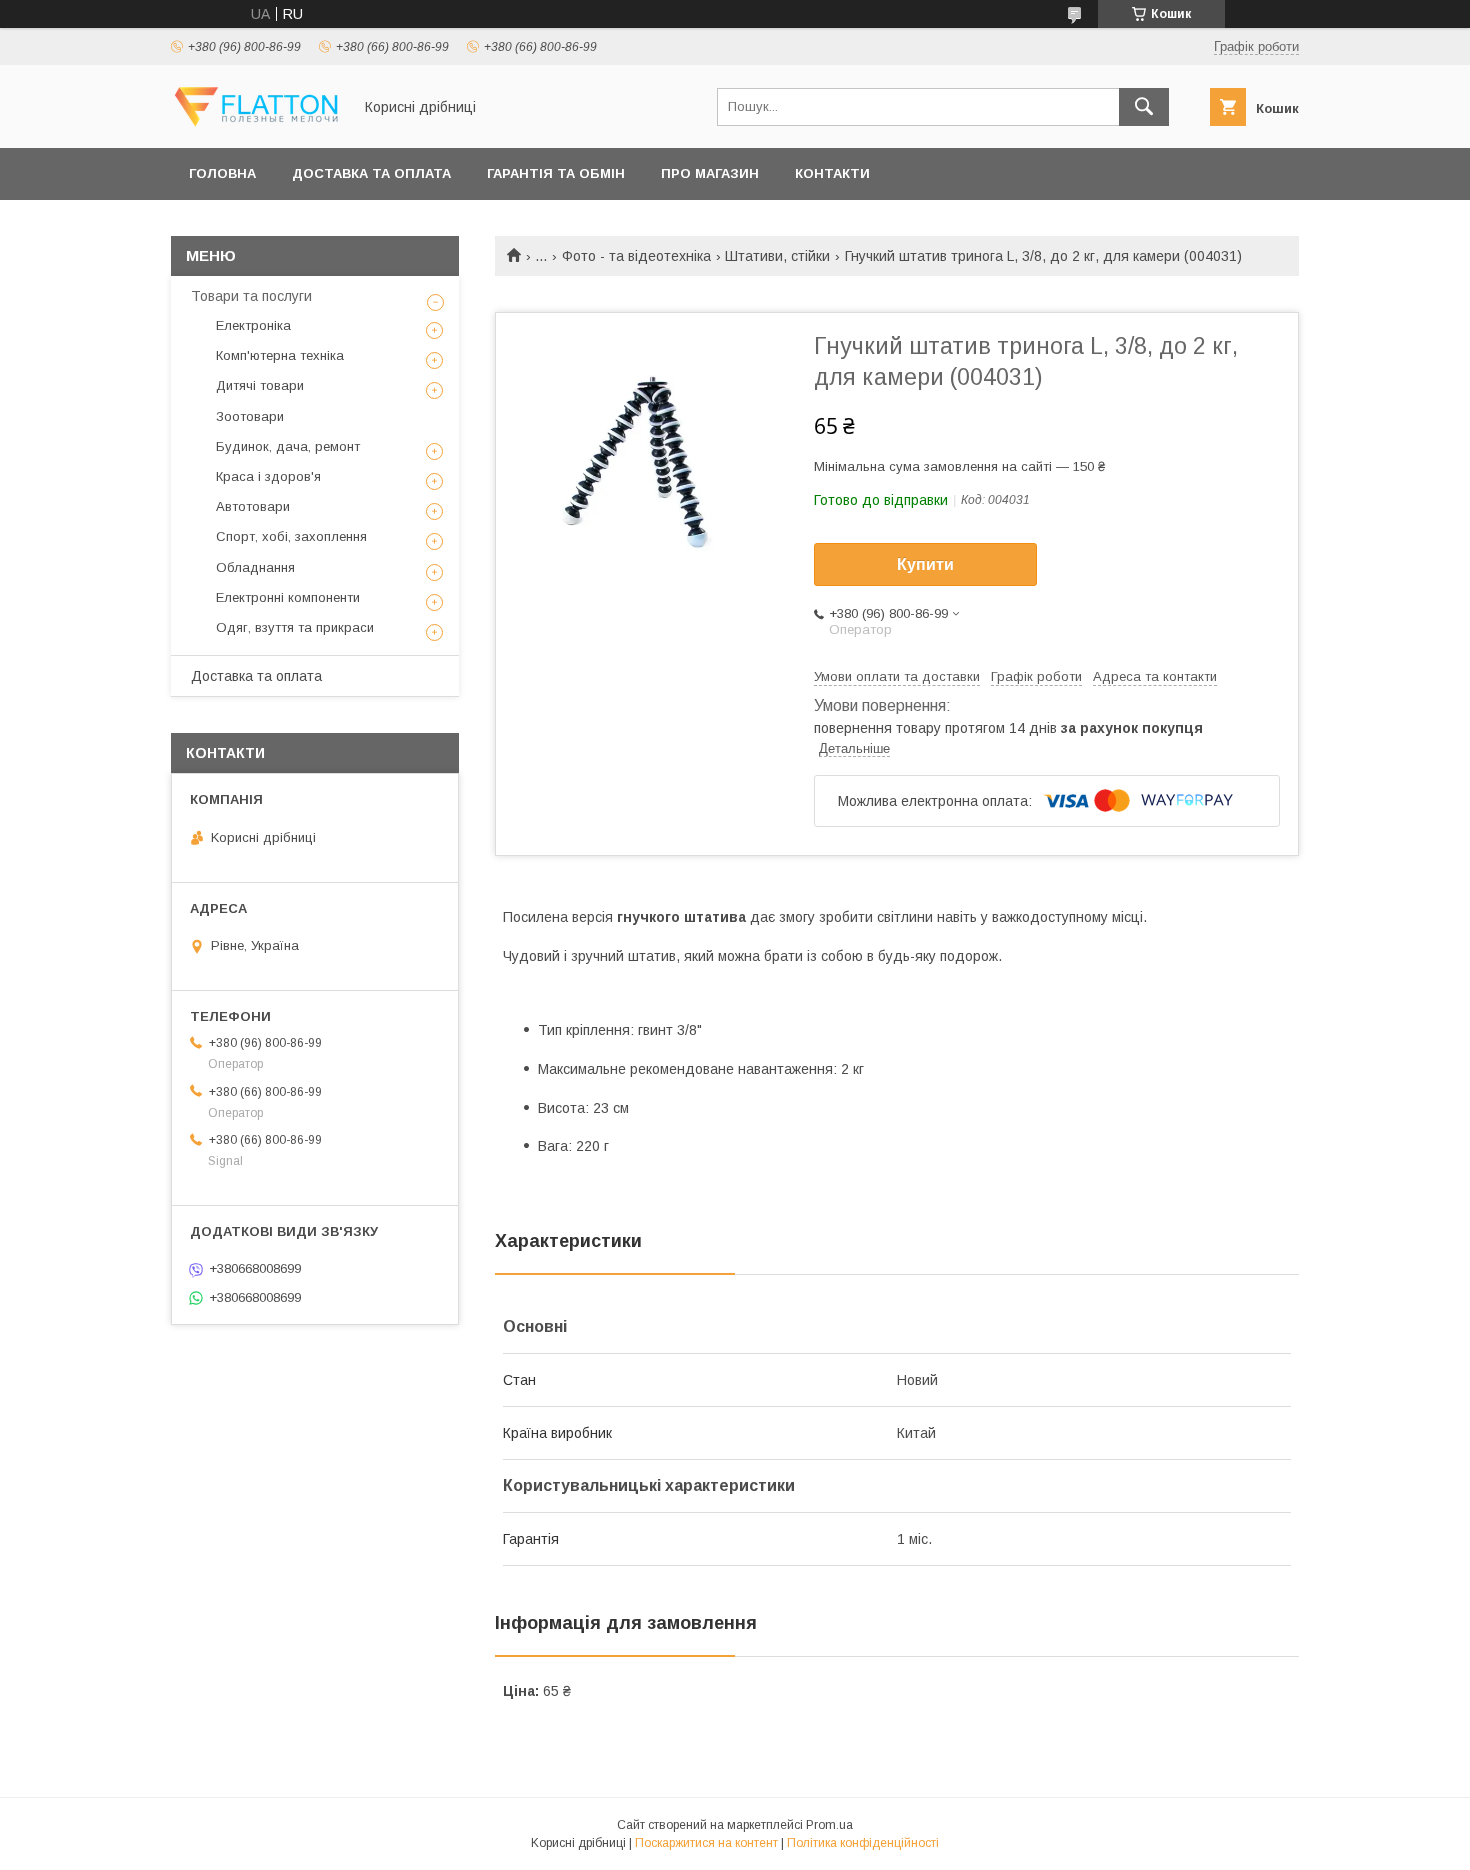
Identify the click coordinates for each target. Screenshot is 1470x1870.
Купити (925, 564)
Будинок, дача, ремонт (288, 446)
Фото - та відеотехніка (636, 256)
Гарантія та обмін (556, 173)
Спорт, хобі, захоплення (291, 536)
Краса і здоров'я (268, 476)
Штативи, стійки (777, 256)
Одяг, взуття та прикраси (295, 627)
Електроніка (253, 325)
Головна (222, 173)
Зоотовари (250, 416)
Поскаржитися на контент (706, 1843)
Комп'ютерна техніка (280, 355)
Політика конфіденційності (863, 1843)
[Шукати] (1144, 107)
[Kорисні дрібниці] (256, 122)
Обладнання (255, 567)
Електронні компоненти (288, 597)
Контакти (832, 173)
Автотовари (253, 506)
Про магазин (710, 173)
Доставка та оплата (371, 173)
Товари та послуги (251, 296)
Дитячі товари (260, 385)
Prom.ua (829, 1825)
